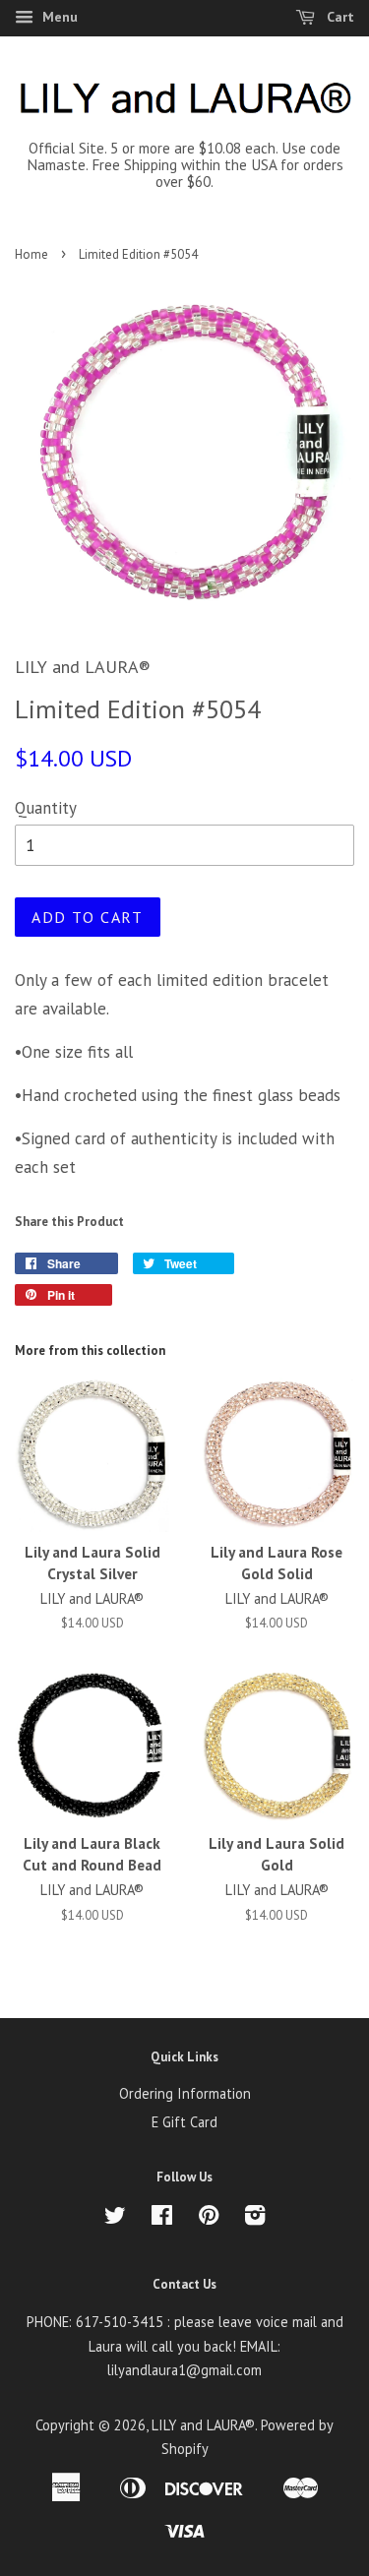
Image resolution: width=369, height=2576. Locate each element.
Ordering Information (185, 2093)
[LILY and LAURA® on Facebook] (162, 2218)
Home (31, 254)
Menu (58, 17)
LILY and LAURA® (203, 2425)
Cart (338, 17)
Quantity (46, 808)
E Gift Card (184, 2122)
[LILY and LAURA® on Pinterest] (209, 2218)
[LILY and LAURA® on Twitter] (115, 2218)
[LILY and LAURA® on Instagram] (255, 2218)
